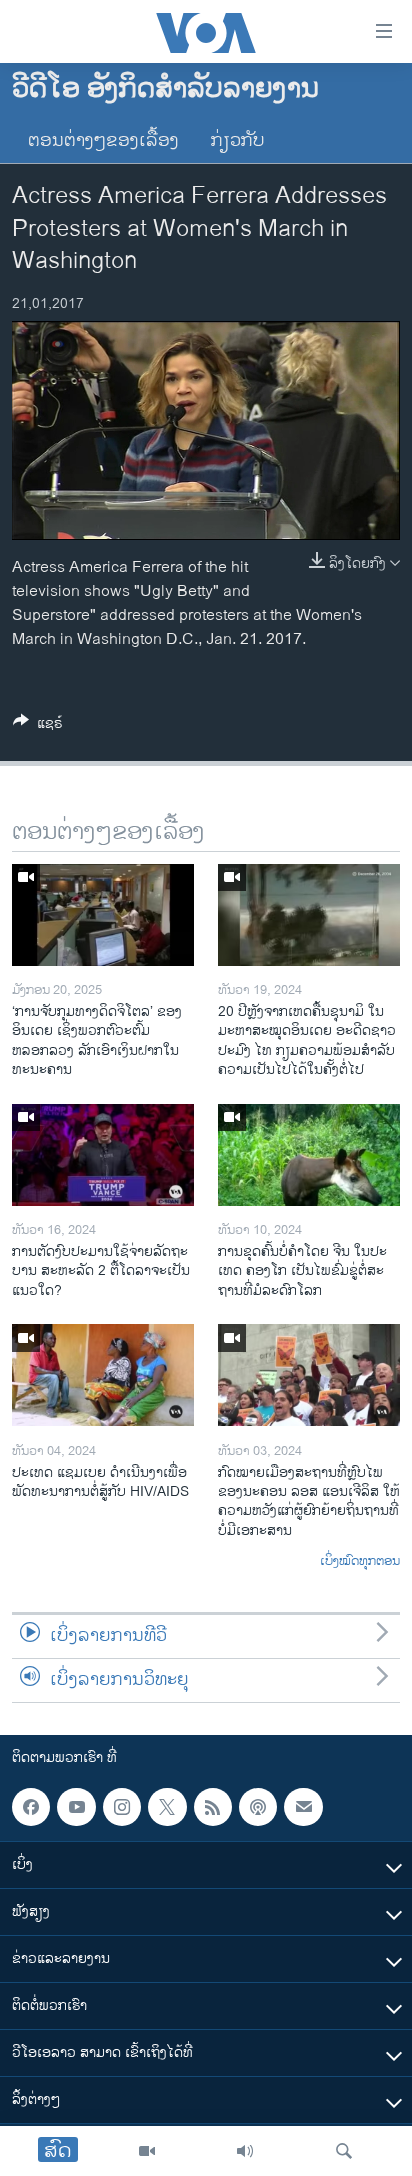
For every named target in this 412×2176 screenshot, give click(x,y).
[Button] (38, 726)
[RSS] (213, 1807)
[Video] (147, 2151)
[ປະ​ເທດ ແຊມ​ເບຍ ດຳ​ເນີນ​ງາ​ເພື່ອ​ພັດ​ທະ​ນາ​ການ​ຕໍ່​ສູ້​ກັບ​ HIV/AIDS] (103, 1375)
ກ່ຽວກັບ (238, 141)
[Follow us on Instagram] (122, 1807)
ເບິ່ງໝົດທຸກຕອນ (360, 1562)
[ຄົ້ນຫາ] (344, 2151)
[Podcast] (258, 1807)
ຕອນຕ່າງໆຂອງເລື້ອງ (103, 141)
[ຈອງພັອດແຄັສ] (303, 1807)
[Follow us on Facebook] (31, 1807)
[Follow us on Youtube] (76, 1807)
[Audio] (245, 2151)
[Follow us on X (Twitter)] (167, 1807)
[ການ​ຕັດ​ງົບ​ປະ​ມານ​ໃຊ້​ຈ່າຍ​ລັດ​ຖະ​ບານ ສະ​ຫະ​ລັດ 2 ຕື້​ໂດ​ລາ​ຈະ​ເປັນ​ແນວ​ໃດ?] (103, 1155)
